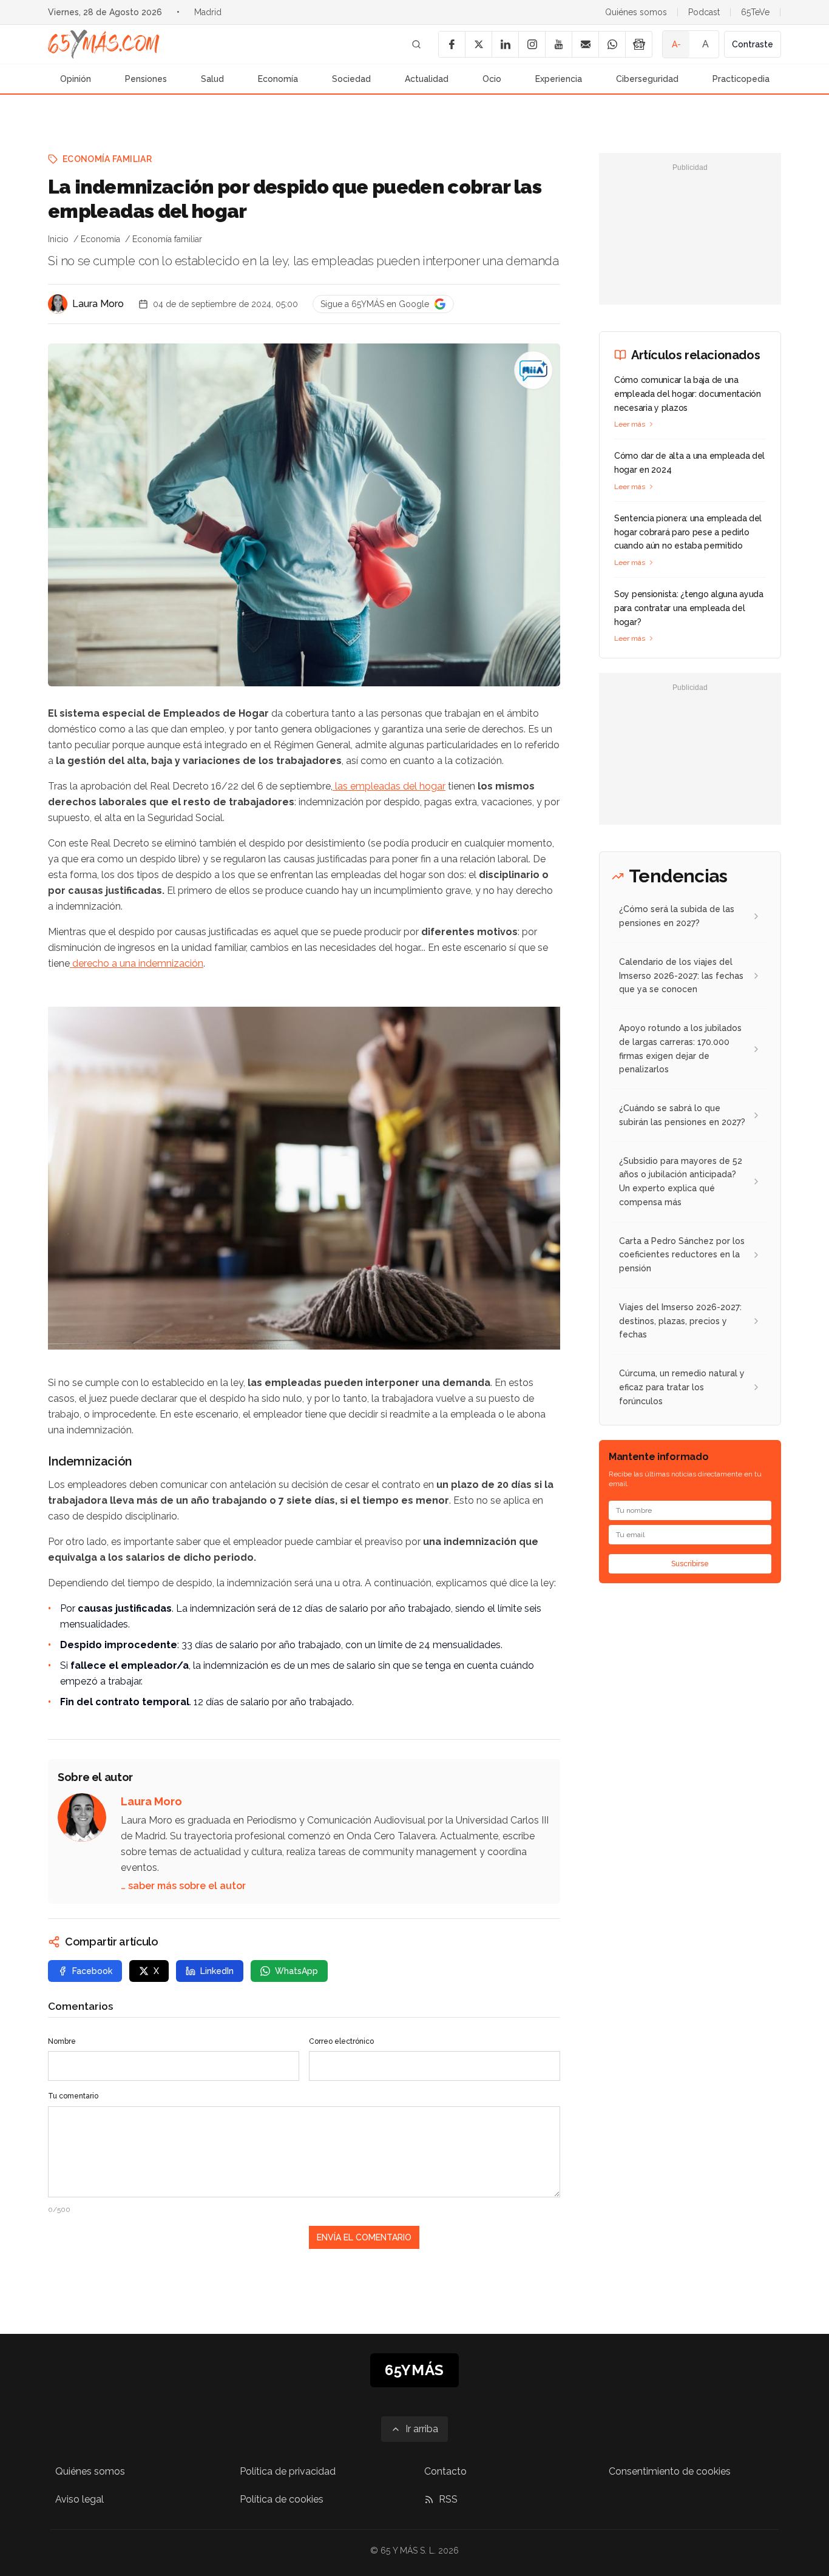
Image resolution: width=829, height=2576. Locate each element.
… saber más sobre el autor (183, 1886)
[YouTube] (558, 44)
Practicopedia (741, 79)
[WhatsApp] (612, 44)
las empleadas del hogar (389, 786)
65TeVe (755, 12)
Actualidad (427, 79)
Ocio (492, 79)
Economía (278, 79)
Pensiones (146, 79)
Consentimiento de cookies (670, 2471)
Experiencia (559, 79)
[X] (478, 44)
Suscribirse (690, 1564)
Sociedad (351, 79)
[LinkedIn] (505, 44)
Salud (212, 79)
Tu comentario (73, 2096)
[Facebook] (452, 44)
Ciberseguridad (647, 79)
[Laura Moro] (58, 304)
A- (676, 44)
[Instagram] (532, 44)
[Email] (585, 44)
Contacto (445, 2471)
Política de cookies (282, 2499)
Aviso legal (80, 2499)
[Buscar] (416, 44)
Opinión (76, 79)
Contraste (753, 44)
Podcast (704, 12)
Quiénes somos (636, 12)
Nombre (62, 2041)
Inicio (58, 239)
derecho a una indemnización (137, 963)
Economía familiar (107, 159)
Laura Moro (98, 304)
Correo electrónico (341, 2041)
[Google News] (638, 44)
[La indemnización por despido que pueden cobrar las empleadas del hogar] (533, 370)
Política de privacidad (288, 2471)
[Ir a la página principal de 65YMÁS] (104, 44)
